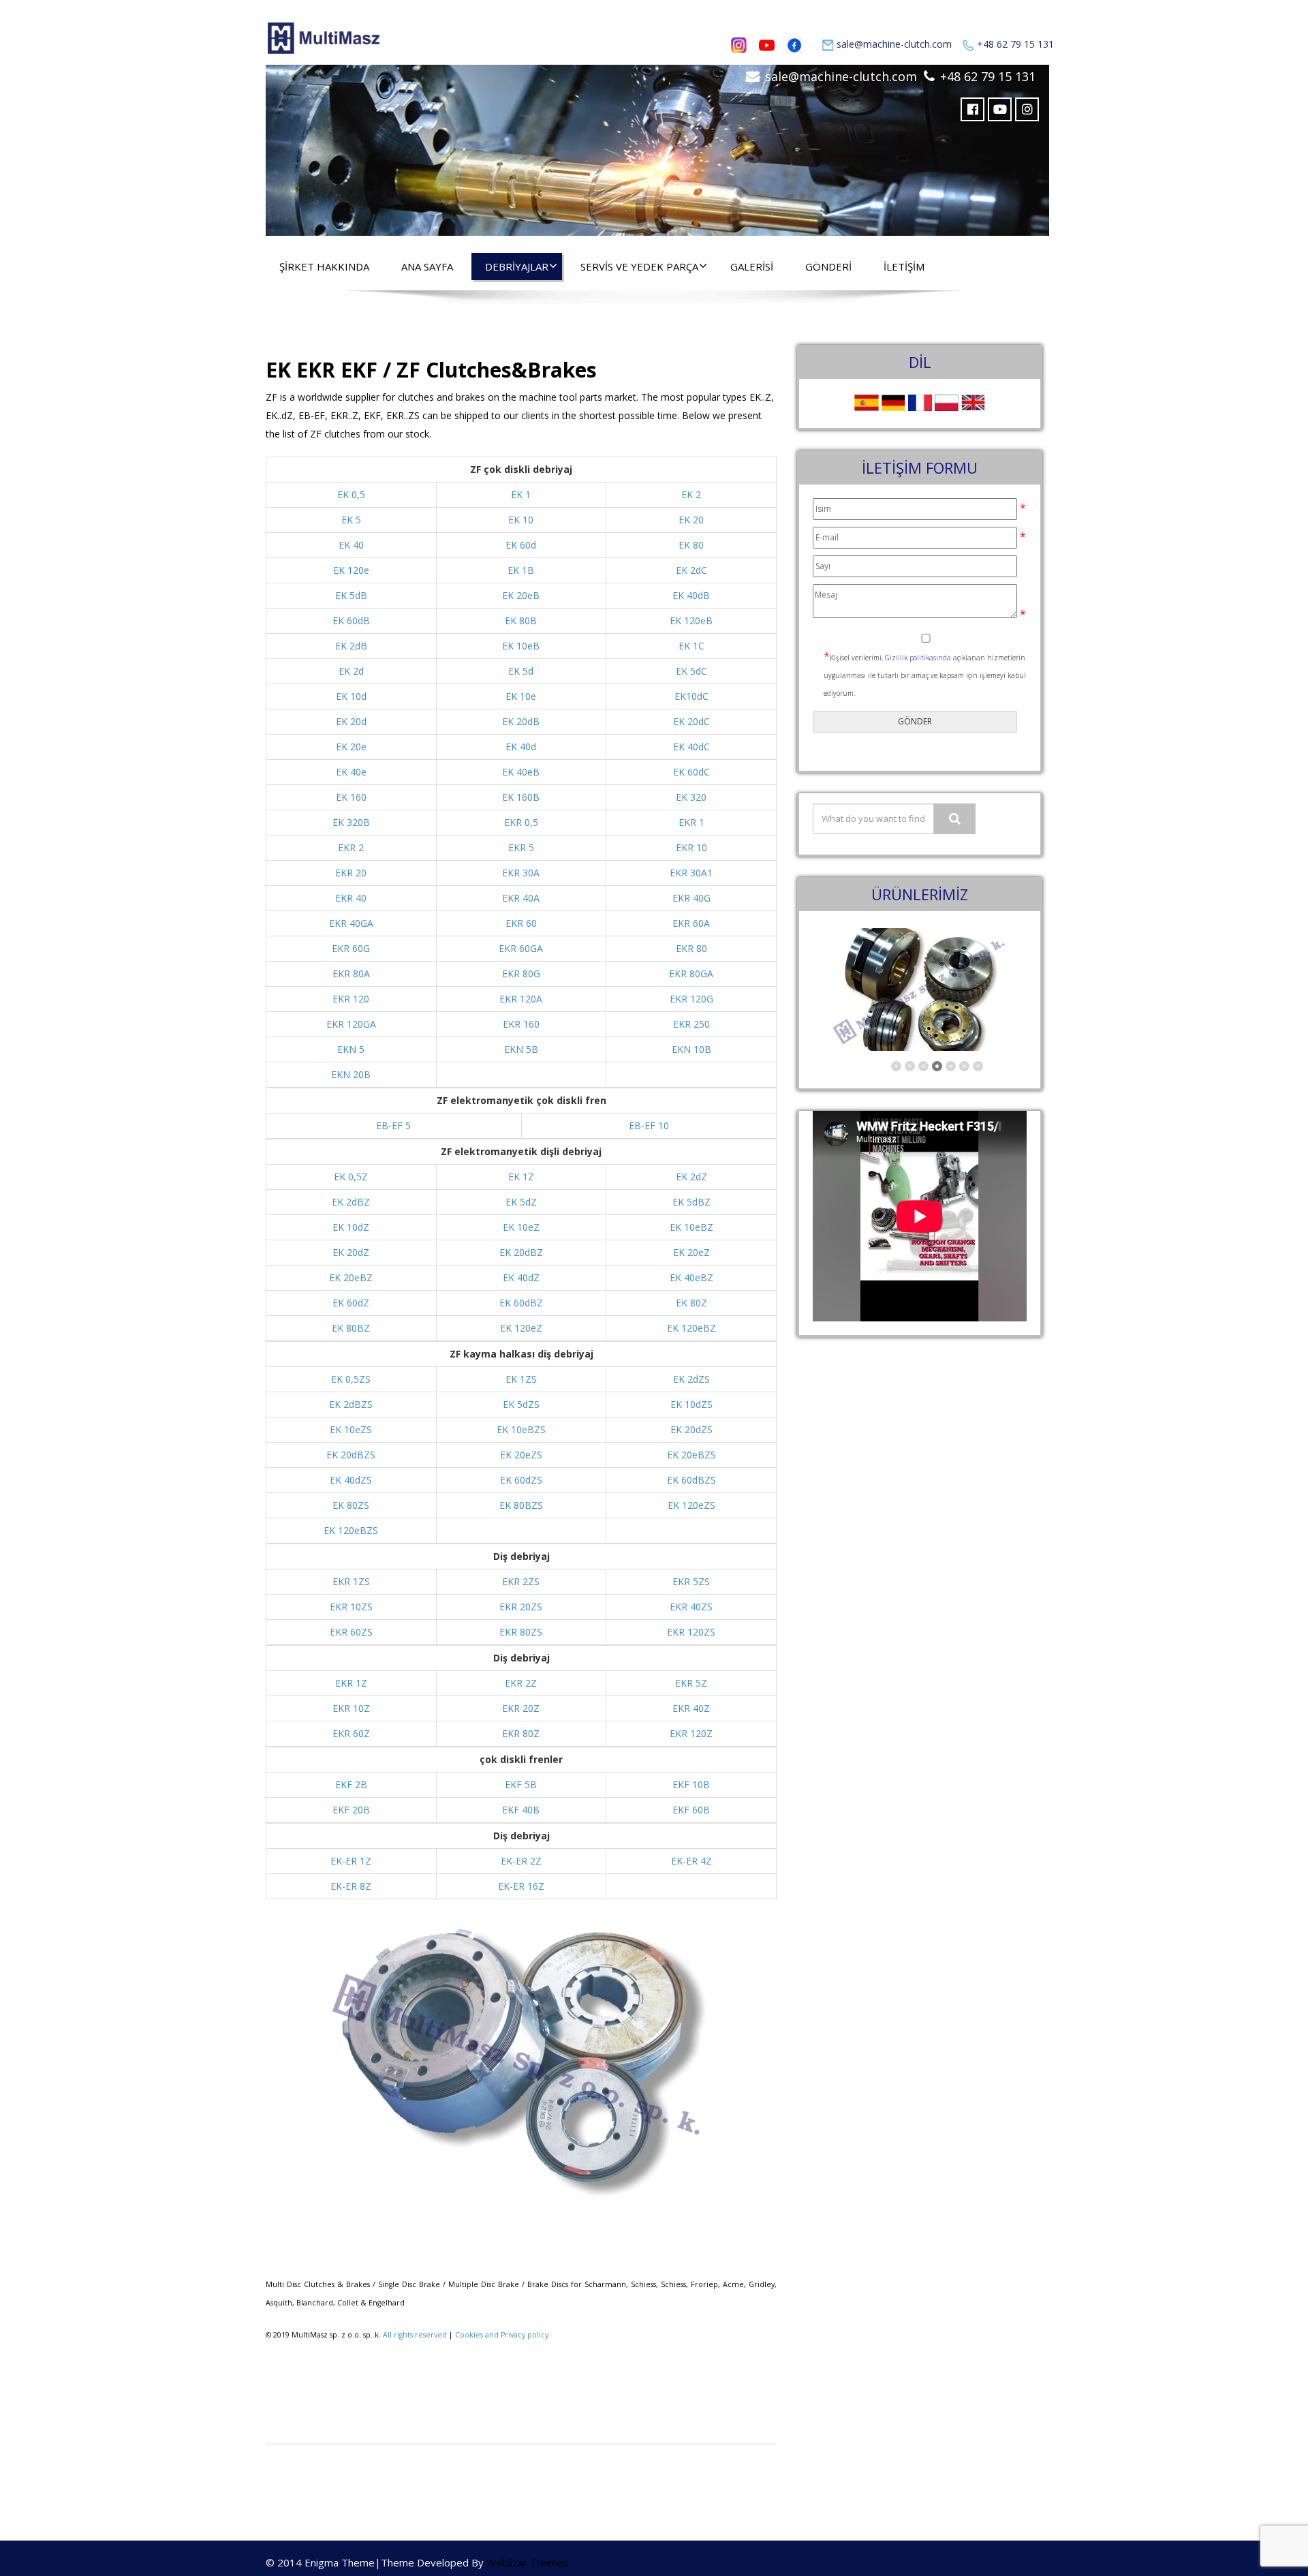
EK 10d (351, 696)
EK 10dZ (351, 1227)
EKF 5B (521, 1784)
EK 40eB (521, 772)
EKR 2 (351, 847)
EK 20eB (521, 595)
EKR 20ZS (521, 1607)
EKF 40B (521, 1810)
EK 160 (351, 797)
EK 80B (521, 620)
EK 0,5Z (351, 1177)
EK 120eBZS (351, 1530)
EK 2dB (351, 646)
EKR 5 (521, 847)
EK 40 (351, 545)
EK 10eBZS (521, 1429)
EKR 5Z (691, 1683)
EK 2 (691, 494)
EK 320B (351, 822)
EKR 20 (351, 873)
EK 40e (351, 772)
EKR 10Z (351, 1708)
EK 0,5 (351, 494)
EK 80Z (691, 1303)
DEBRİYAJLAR (517, 266)
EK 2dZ (691, 1177)
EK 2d (351, 671)
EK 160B (521, 797)
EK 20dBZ (521, 1252)
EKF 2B (351, 1784)
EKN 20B (351, 1074)
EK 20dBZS (351, 1455)
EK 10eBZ (691, 1227)
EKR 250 (691, 1024)
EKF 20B (351, 1810)
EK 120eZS (691, 1505)
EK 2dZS (691, 1379)
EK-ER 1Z (351, 1861)
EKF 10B (691, 1784)
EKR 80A (351, 973)
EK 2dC (691, 570)
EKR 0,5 (521, 822)
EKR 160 (521, 1024)
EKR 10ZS (351, 1607)
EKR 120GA (351, 1024)
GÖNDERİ (828, 266)
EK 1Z (521, 1177)
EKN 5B (521, 1049)
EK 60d (521, 545)
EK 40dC (691, 747)
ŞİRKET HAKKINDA (324, 266)
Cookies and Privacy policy (502, 2335)
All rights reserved (415, 2335)
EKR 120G (691, 999)
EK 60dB (351, 620)
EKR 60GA (521, 948)
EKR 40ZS (691, 1607)
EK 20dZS (691, 1429)
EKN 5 (351, 1049)
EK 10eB (521, 646)
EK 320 (691, 797)
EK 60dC (691, 772)
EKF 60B (691, 1810)
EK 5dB (351, 595)
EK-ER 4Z (691, 1861)
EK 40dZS (351, 1480)
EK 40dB (691, 595)
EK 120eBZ (691, 1328)
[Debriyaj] (657, 147)
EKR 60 (521, 923)
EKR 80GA (691, 973)
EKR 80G (521, 973)
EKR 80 (691, 948)
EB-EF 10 (649, 1125)
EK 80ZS (351, 1505)
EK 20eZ (691, 1252)
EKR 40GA (351, 923)
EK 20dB (521, 721)
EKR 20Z (521, 1708)
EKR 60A (691, 923)
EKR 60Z (351, 1733)
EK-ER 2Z (521, 1861)
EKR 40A (521, 898)
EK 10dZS (691, 1404)
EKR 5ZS (691, 1581)
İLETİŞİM (904, 266)
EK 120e (351, 570)
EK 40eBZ (691, 1277)
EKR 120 (351, 999)
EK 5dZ (521, 1202)
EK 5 (351, 520)
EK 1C (691, 646)
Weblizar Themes (528, 2562)
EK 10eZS (351, 1429)
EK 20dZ (351, 1252)
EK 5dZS (521, 1404)
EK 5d (521, 671)
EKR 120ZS (691, 1632)
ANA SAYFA (427, 266)
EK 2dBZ (351, 1202)
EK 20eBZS (691, 1455)
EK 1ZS (521, 1379)
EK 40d (521, 747)
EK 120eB (691, 620)
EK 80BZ (351, 1328)
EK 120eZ (521, 1328)
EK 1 (521, 494)
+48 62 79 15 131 (1015, 44)
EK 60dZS (521, 1480)
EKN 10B (691, 1049)
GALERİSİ (752, 266)
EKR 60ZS (351, 1632)
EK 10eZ (521, 1227)
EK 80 (691, 545)
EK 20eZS (521, 1455)
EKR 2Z (521, 1683)
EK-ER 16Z (521, 1886)
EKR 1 (691, 822)
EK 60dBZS (691, 1480)
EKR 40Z (691, 1708)
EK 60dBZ (521, 1303)
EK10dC (691, 696)
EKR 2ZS (521, 1581)
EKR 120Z (691, 1733)
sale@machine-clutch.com (894, 44)
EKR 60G (351, 948)
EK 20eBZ (351, 1277)
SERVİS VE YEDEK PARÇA (639, 266)
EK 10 (521, 520)
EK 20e (351, 747)
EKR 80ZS (521, 1632)
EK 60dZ (351, 1303)
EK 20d (351, 721)
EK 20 (691, 520)
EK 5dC (691, 671)
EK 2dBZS (351, 1404)
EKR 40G (691, 898)
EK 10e (521, 696)
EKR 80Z (521, 1733)
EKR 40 (351, 898)
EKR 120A (521, 999)
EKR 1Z (351, 1683)
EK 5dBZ (691, 1202)
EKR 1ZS (351, 1581)
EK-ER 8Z (351, 1886)
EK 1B (521, 570)
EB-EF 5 (393, 1125)
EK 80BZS (521, 1505)
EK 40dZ (521, 1277)
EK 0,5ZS (351, 1379)
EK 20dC (691, 721)
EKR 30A (521, 873)
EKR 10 (691, 847)
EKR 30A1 (691, 873)
